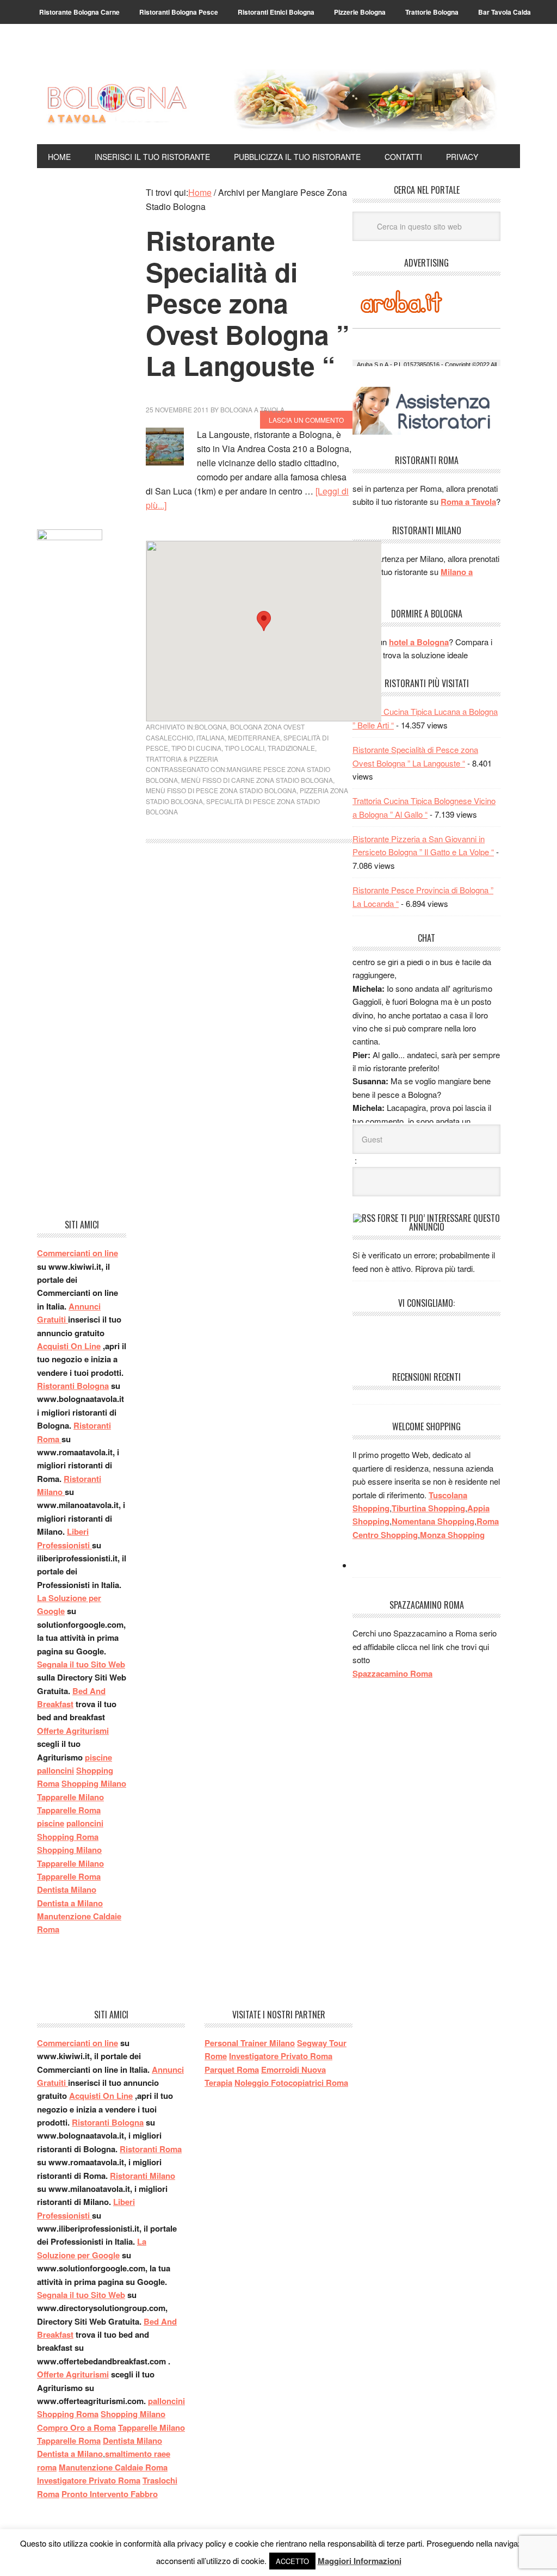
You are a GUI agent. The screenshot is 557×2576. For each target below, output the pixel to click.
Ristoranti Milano (143, 2176)
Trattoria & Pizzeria (182, 759)
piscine (98, 1757)
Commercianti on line (78, 1253)
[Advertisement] (82, 349)
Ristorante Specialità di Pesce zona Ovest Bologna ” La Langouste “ (247, 303)
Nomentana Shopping (433, 1521)
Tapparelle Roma (69, 1810)
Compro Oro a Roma (76, 2427)
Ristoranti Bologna (73, 1386)
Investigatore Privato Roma (89, 2480)
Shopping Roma (68, 1837)
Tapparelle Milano (70, 1797)
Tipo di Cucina (196, 748)
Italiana (211, 737)
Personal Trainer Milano (250, 2043)
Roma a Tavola (468, 502)
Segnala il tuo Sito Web (81, 1664)
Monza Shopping (452, 1535)
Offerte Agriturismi (73, 1731)
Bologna (211, 727)
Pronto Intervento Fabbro (110, 2494)
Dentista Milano (67, 1889)
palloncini (55, 1770)
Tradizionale (291, 748)
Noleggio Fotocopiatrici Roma (291, 2083)
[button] (264, 621)
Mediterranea (254, 737)
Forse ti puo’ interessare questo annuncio (439, 1222)
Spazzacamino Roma (392, 1673)
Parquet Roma (232, 2070)
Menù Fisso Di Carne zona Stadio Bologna (257, 780)
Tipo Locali (245, 748)
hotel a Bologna (419, 642)
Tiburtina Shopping (428, 1508)
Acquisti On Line (69, 1346)
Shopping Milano (94, 1783)
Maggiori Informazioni (360, 2561)
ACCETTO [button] (292, 2561)
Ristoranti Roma (151, 2149)
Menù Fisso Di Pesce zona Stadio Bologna (221, 790)
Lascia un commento (306, 420)
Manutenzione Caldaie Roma (113, 2467)
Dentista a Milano (70, 1903)
